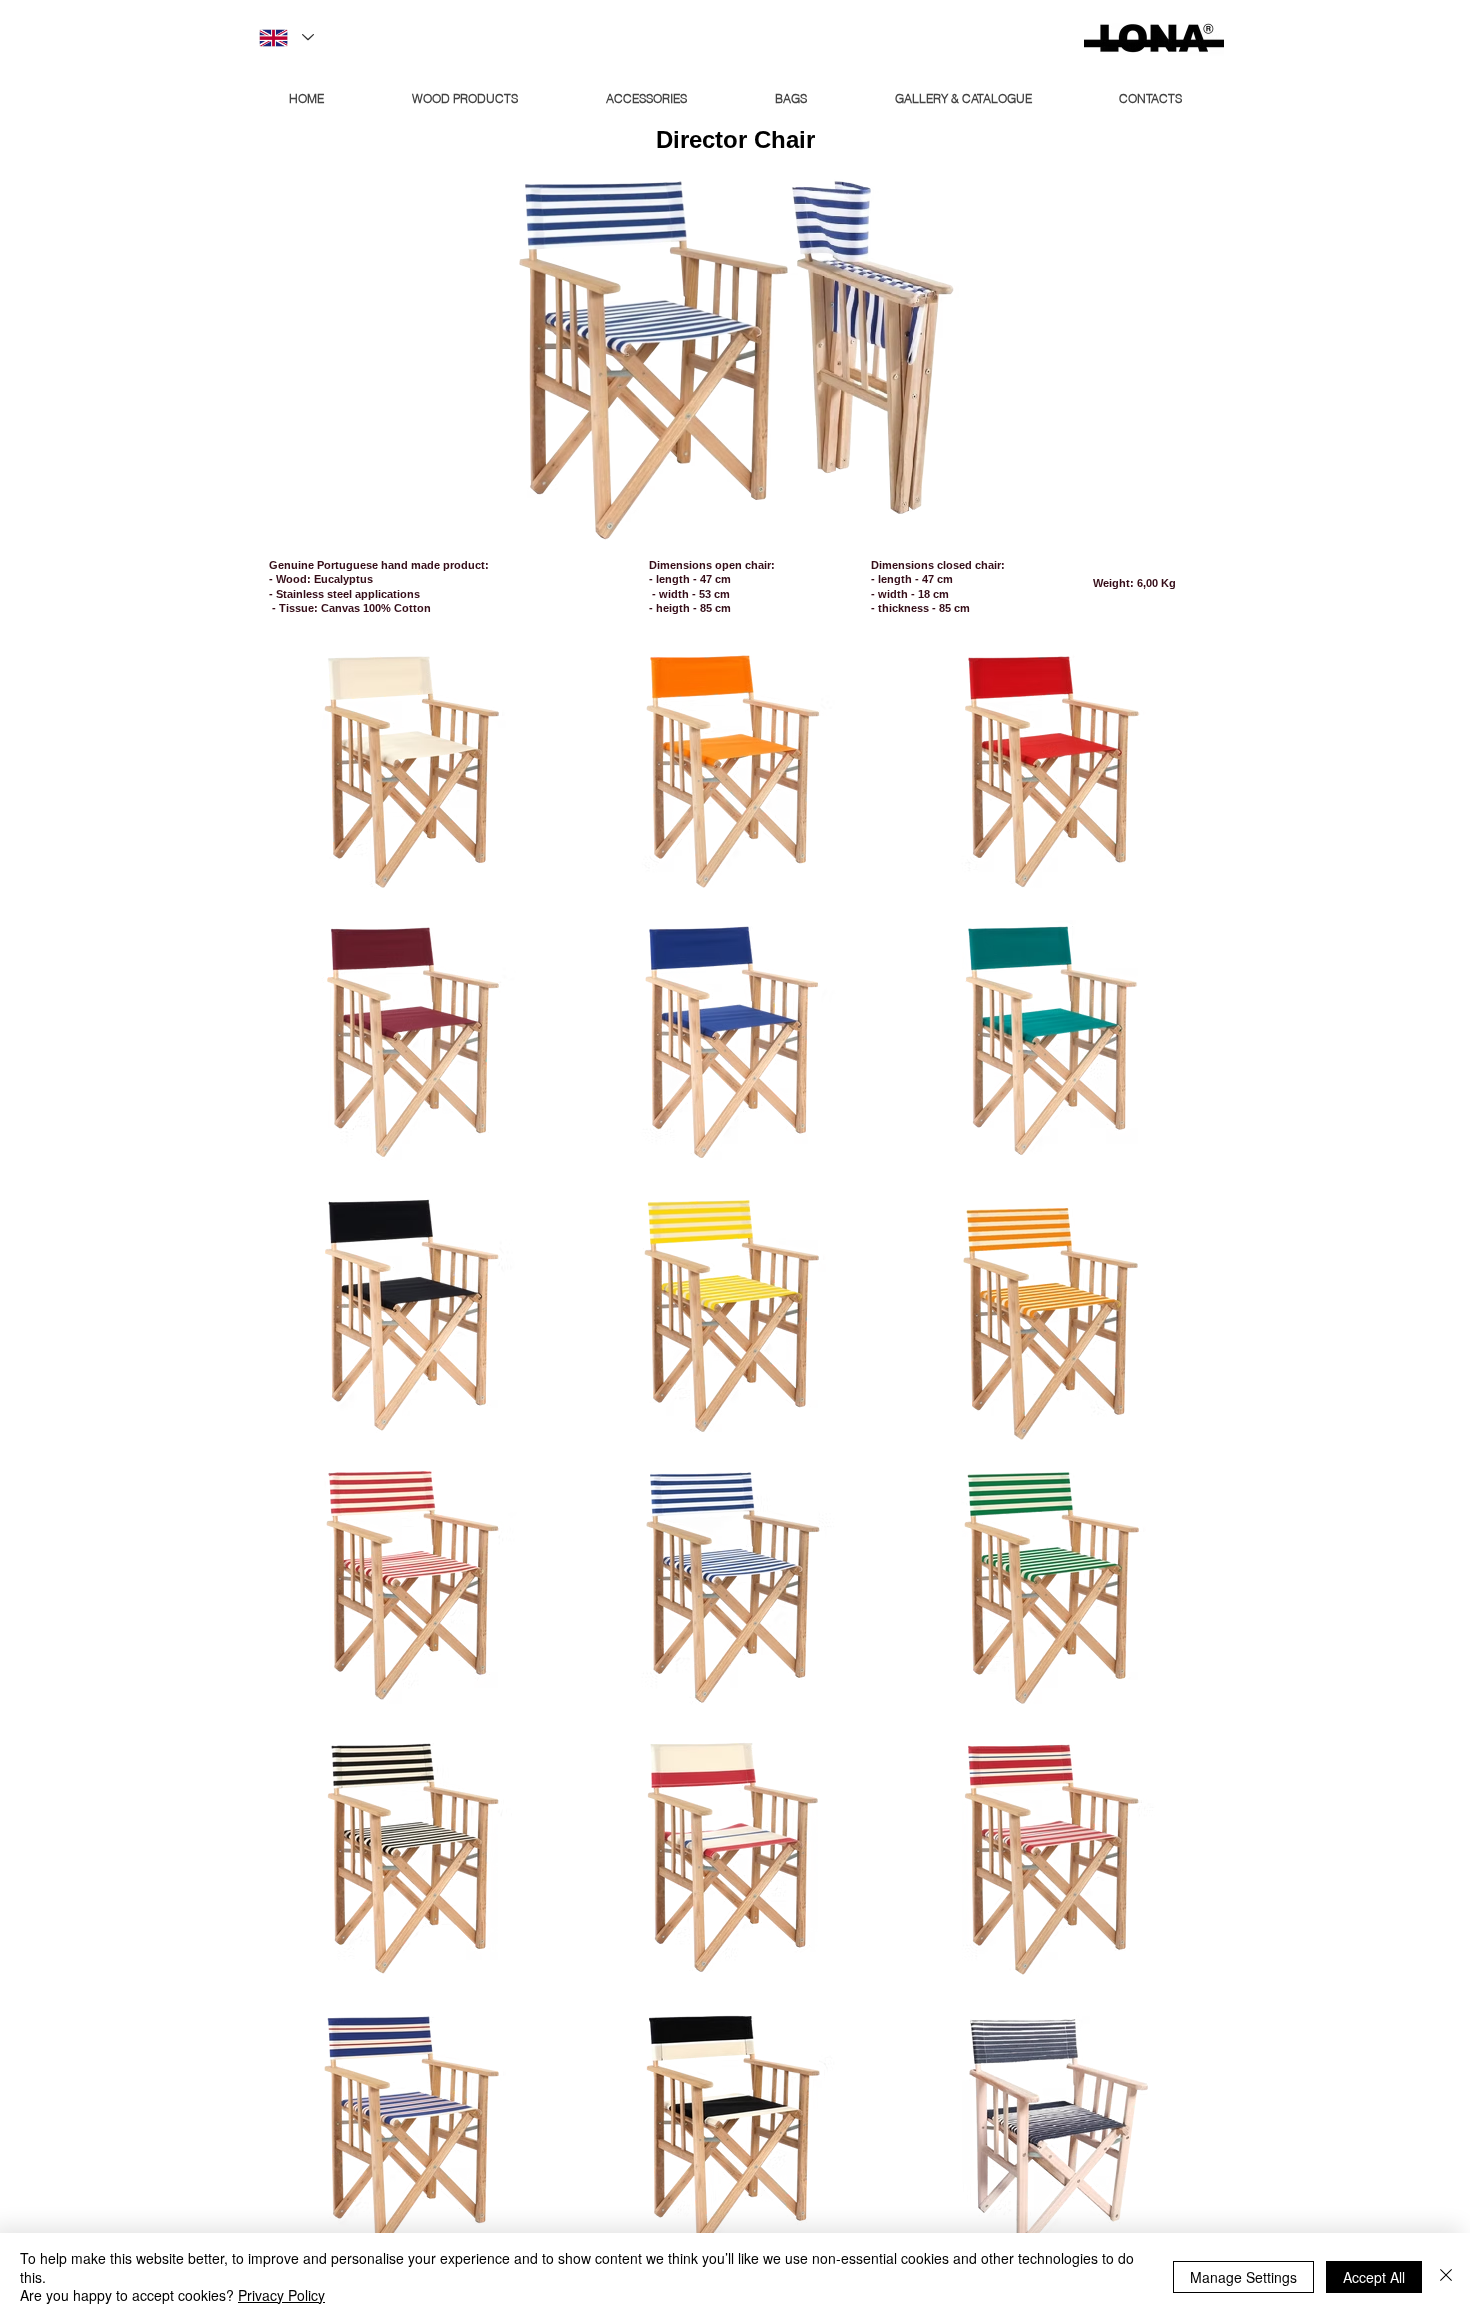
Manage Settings (1243, 2277)
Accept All (1374, 2277)
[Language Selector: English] (285, 37)
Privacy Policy (281, 2295)
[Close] (1446, 2276)
